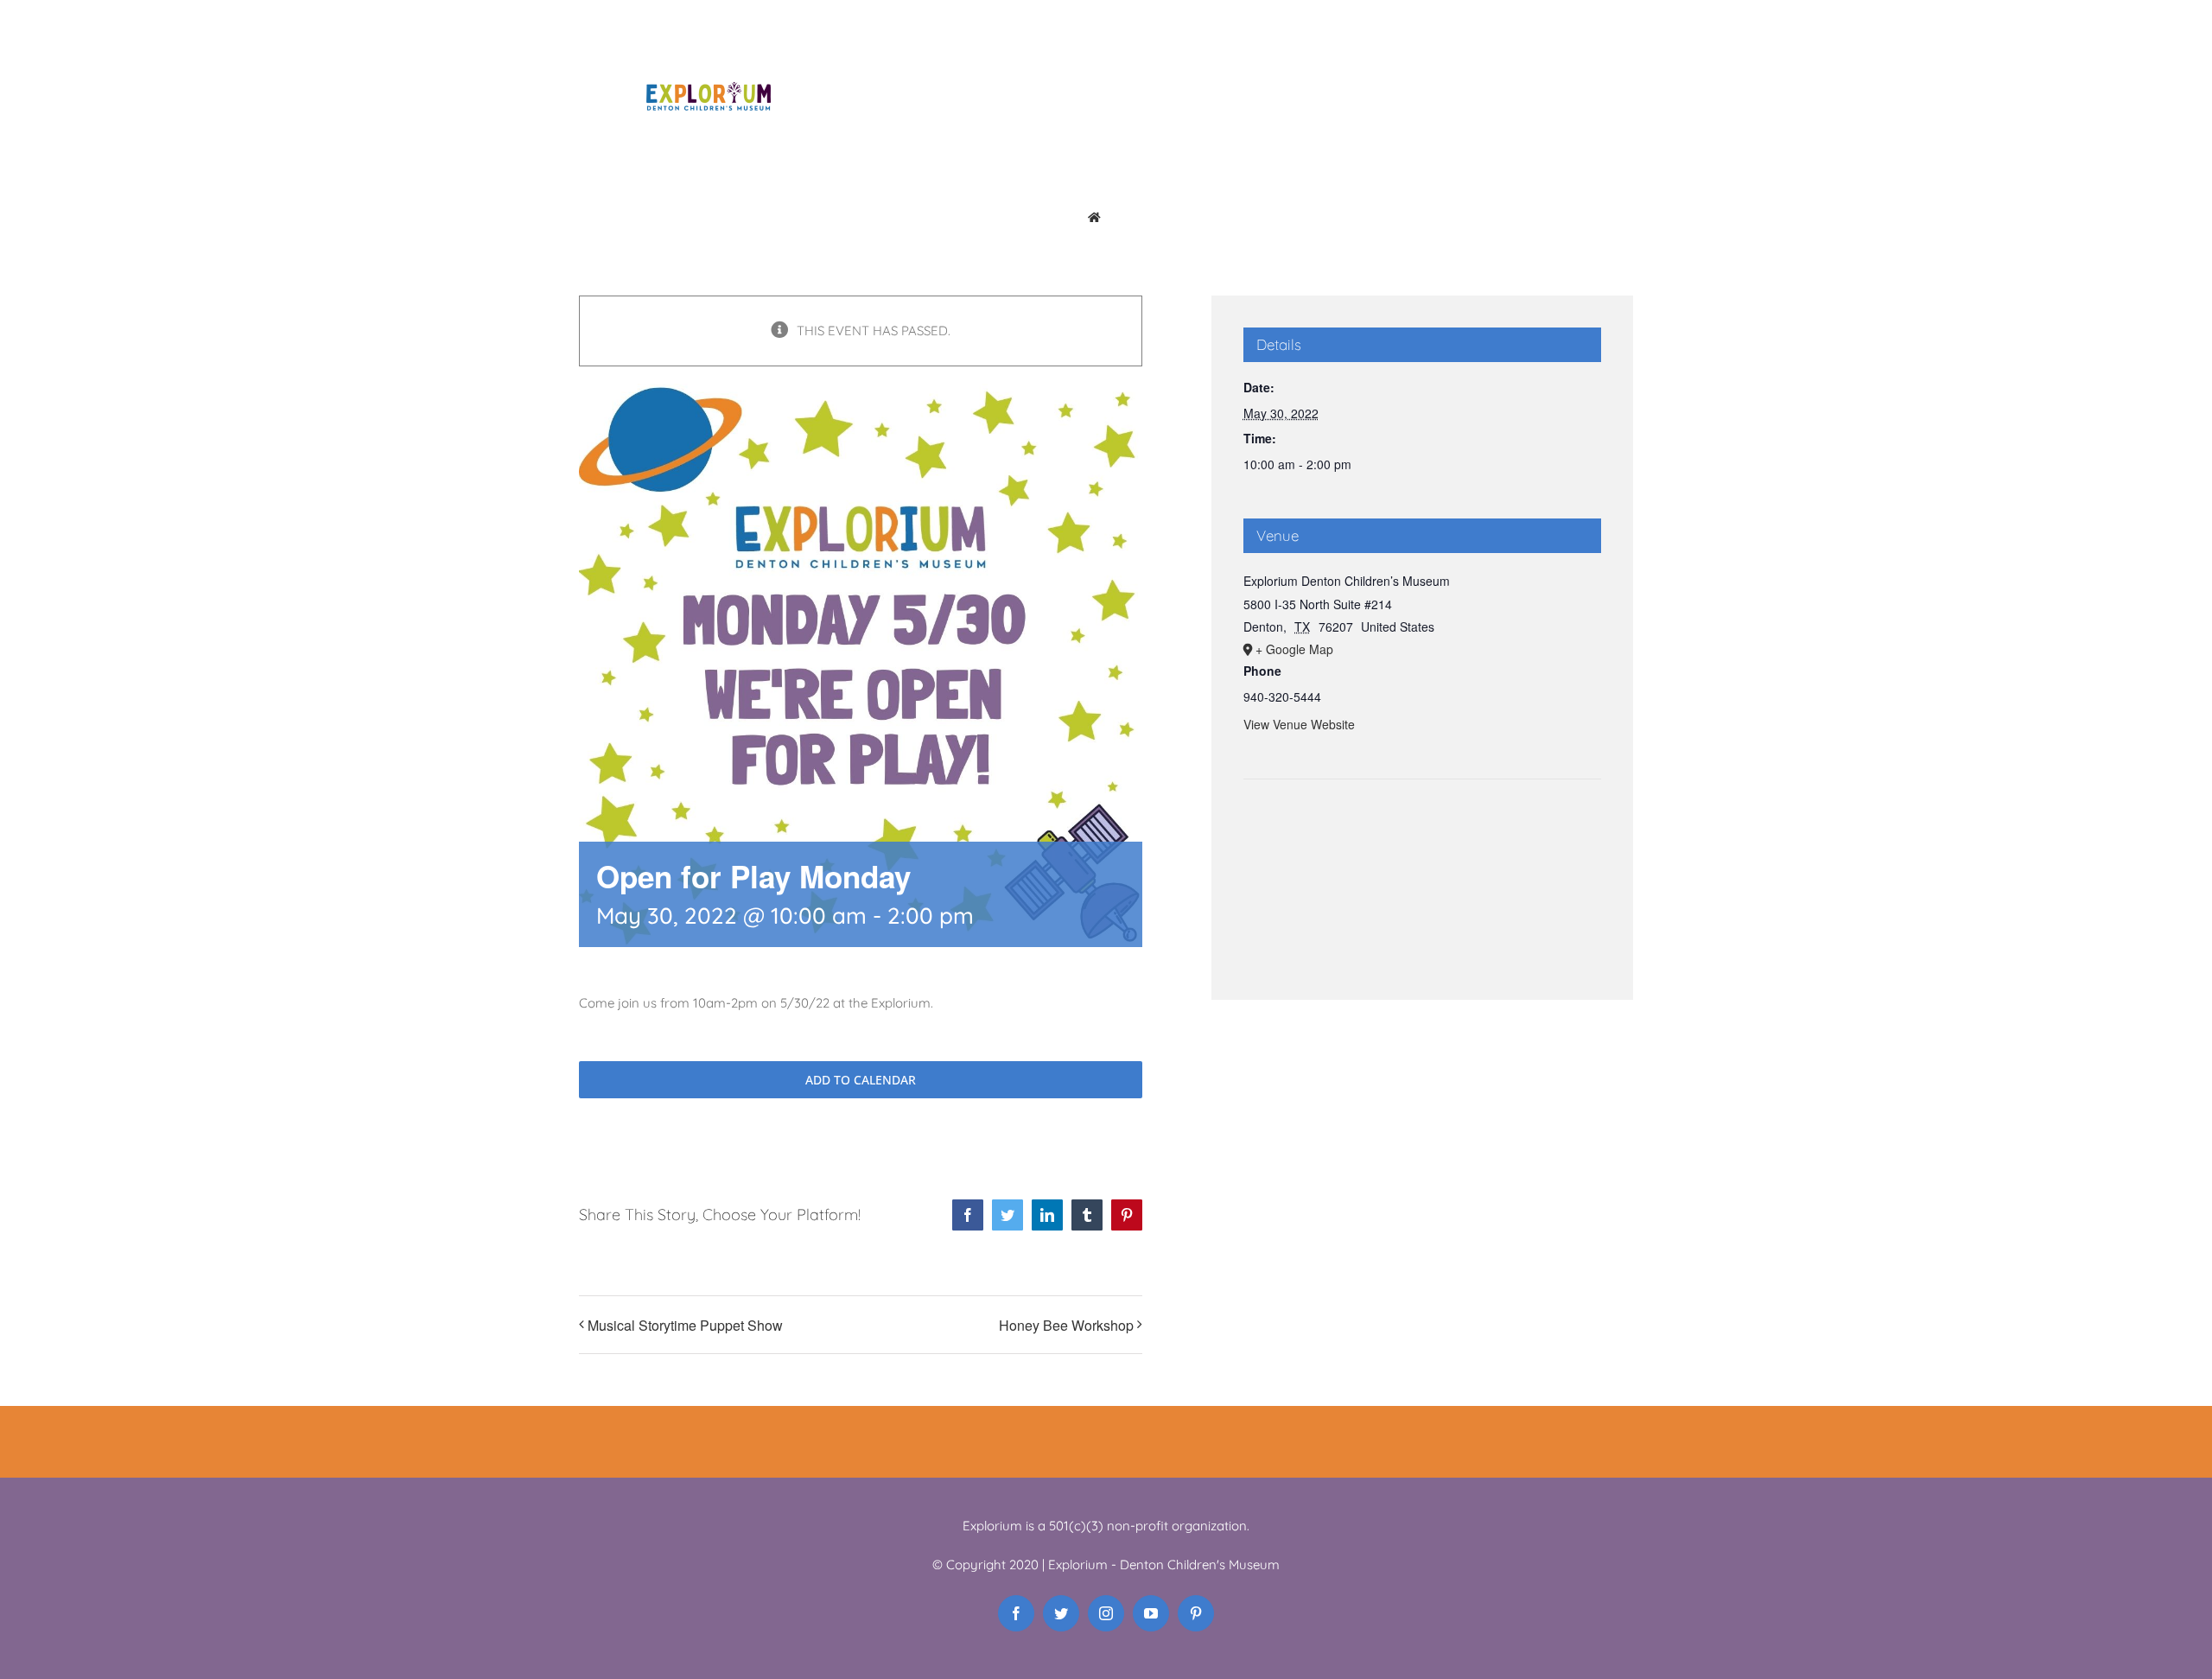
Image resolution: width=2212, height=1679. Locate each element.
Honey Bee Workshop (1066, 1325)
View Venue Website (1299, 724)
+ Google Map (1294, 649)
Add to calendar (861, 1080)
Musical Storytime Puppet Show (685, 1325)
